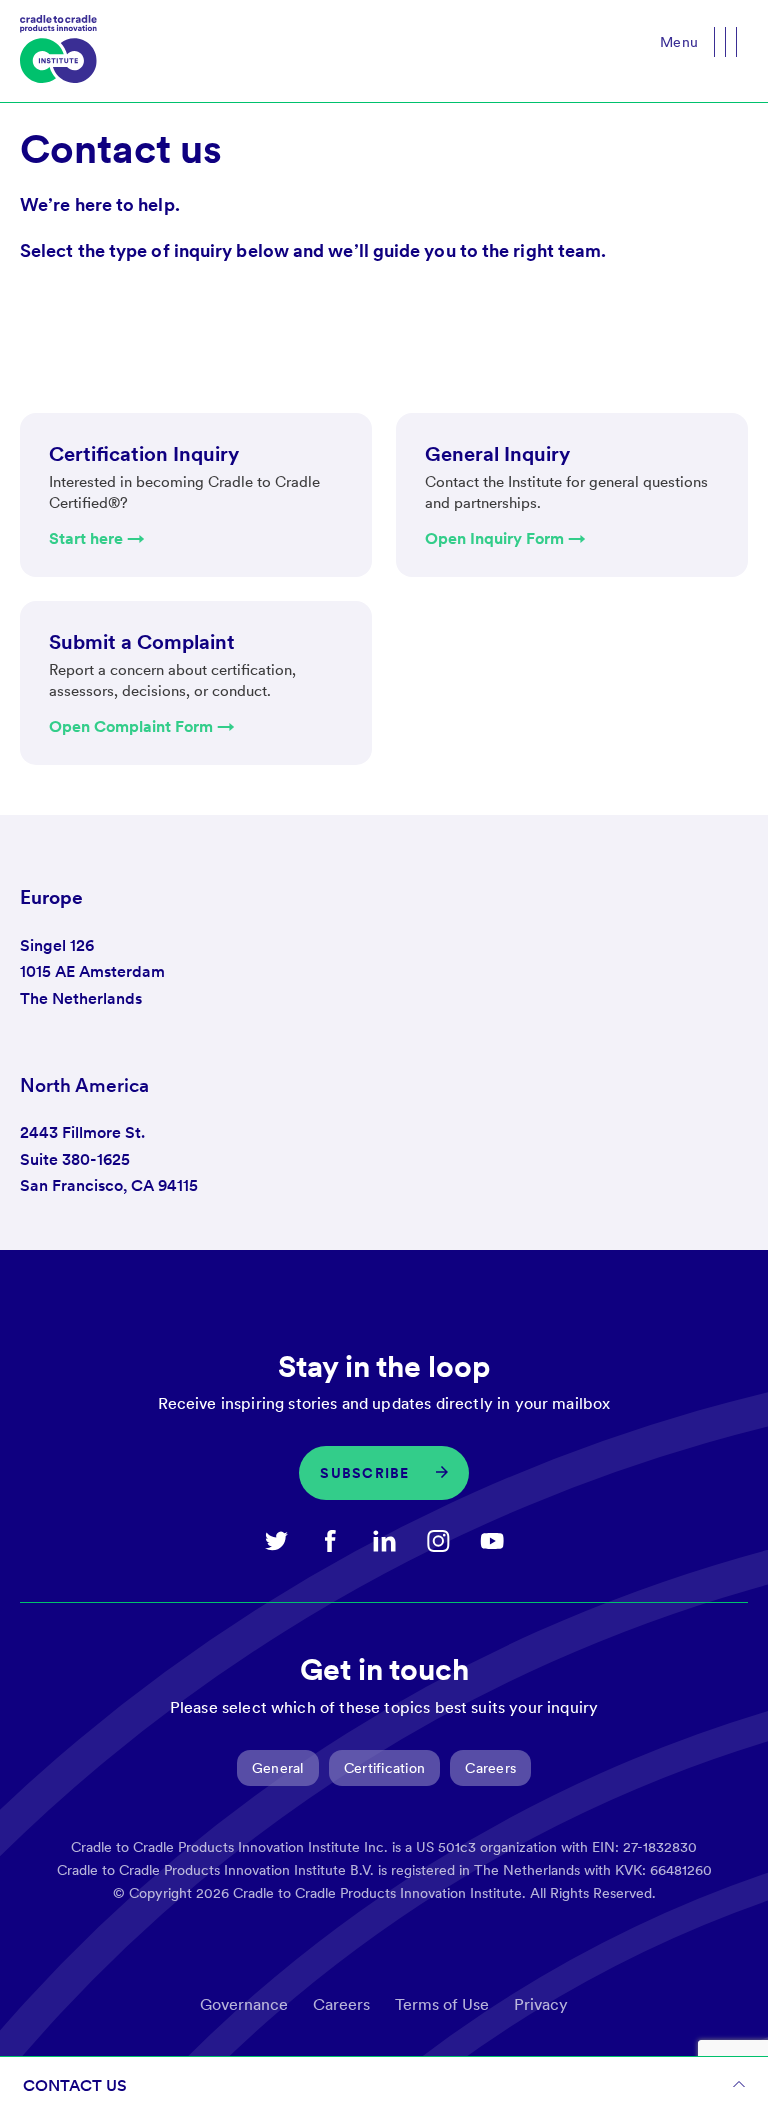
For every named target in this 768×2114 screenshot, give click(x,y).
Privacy (541, 2004)
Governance (244, 2004)
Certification (385, 1768)
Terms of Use (442, 2004)
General (278, 1768)
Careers (490, 1768)
